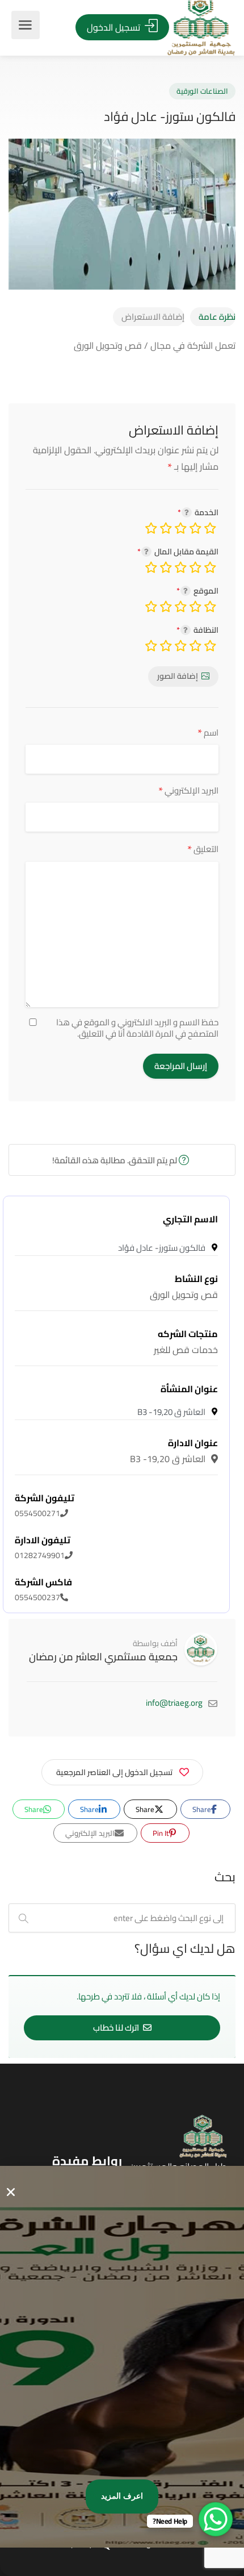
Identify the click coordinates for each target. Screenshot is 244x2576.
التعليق (203, 849)
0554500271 (45, 1506)
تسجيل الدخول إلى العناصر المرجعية (114, 1772)
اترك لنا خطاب (117, 2028)
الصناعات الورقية (202, 91)
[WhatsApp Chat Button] (216, 2519)
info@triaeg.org (174, 1703)
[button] (11, 2192)
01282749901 (43, 1548)
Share (203, 1809)
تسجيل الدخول (115, 27)
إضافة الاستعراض (153, 317)
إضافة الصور (178, 676)
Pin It (162, 1833)
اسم (208, 732)
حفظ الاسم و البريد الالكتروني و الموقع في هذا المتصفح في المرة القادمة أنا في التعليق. (137, 1028)
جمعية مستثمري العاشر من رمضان (103, 1657)
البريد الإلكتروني (188, 790)
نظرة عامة (217, 317)
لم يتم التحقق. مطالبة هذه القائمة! (115, 1160)
